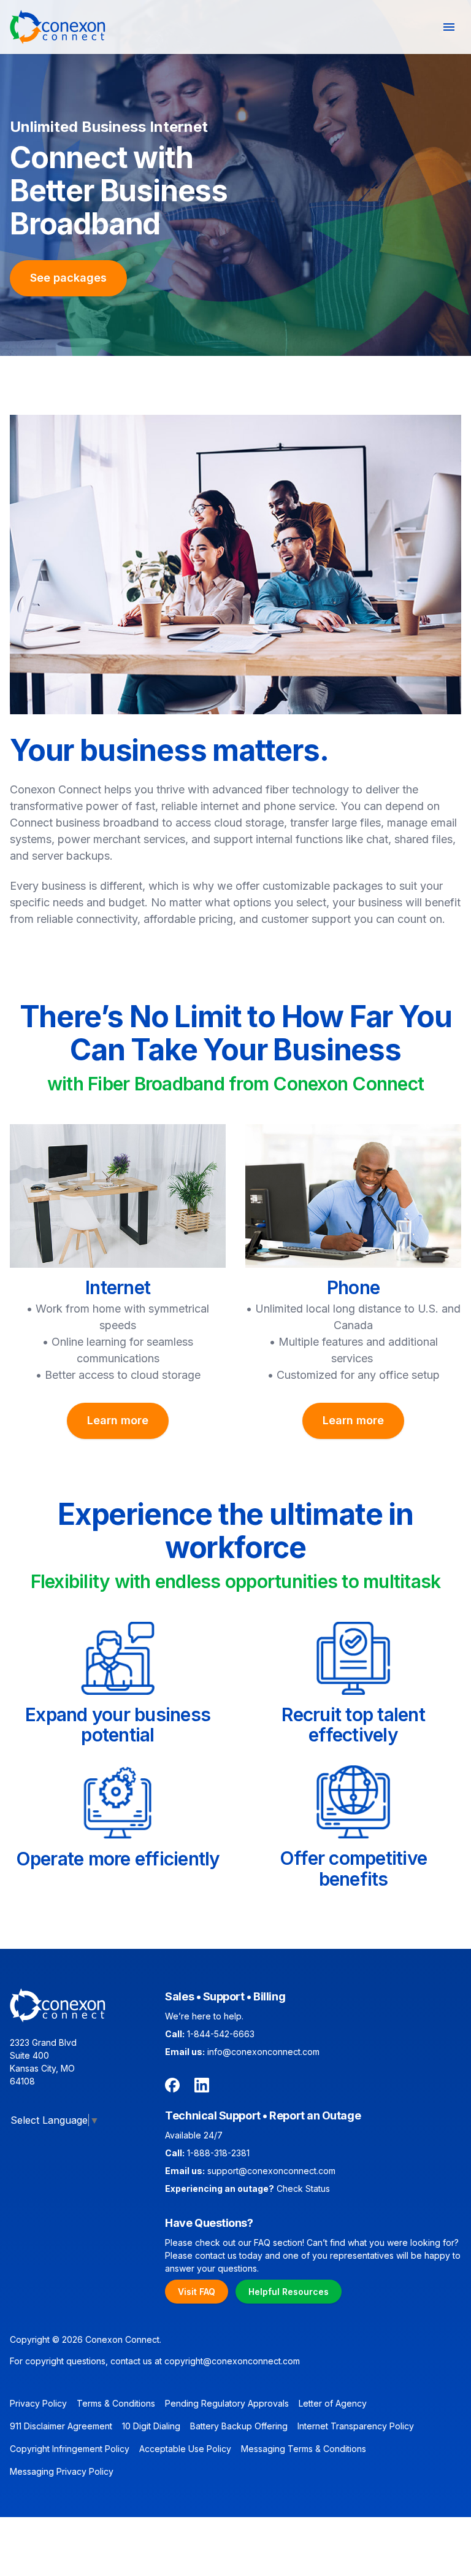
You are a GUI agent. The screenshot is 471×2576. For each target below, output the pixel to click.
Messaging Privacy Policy (62, 2471)
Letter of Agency (333, 2403)
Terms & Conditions (116, 2403)
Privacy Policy (38, 2403)
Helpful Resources (289, 2292)
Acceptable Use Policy (185, 2449)
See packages (68, 278)
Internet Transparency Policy (356, 2426)
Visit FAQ (197, 2292)
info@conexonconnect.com (263, 2052)
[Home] (58, 27)
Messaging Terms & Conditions (304, 2449)
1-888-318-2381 (218, 2153)
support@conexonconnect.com (271, 2171)
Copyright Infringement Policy (70, 2449)
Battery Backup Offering (239, 2426)
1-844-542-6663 (221, 2034)
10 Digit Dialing (151, 2426)
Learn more (118, 1420)
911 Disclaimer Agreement (61, 2426)
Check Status (303, 2188)
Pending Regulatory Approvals (227, 2403)
